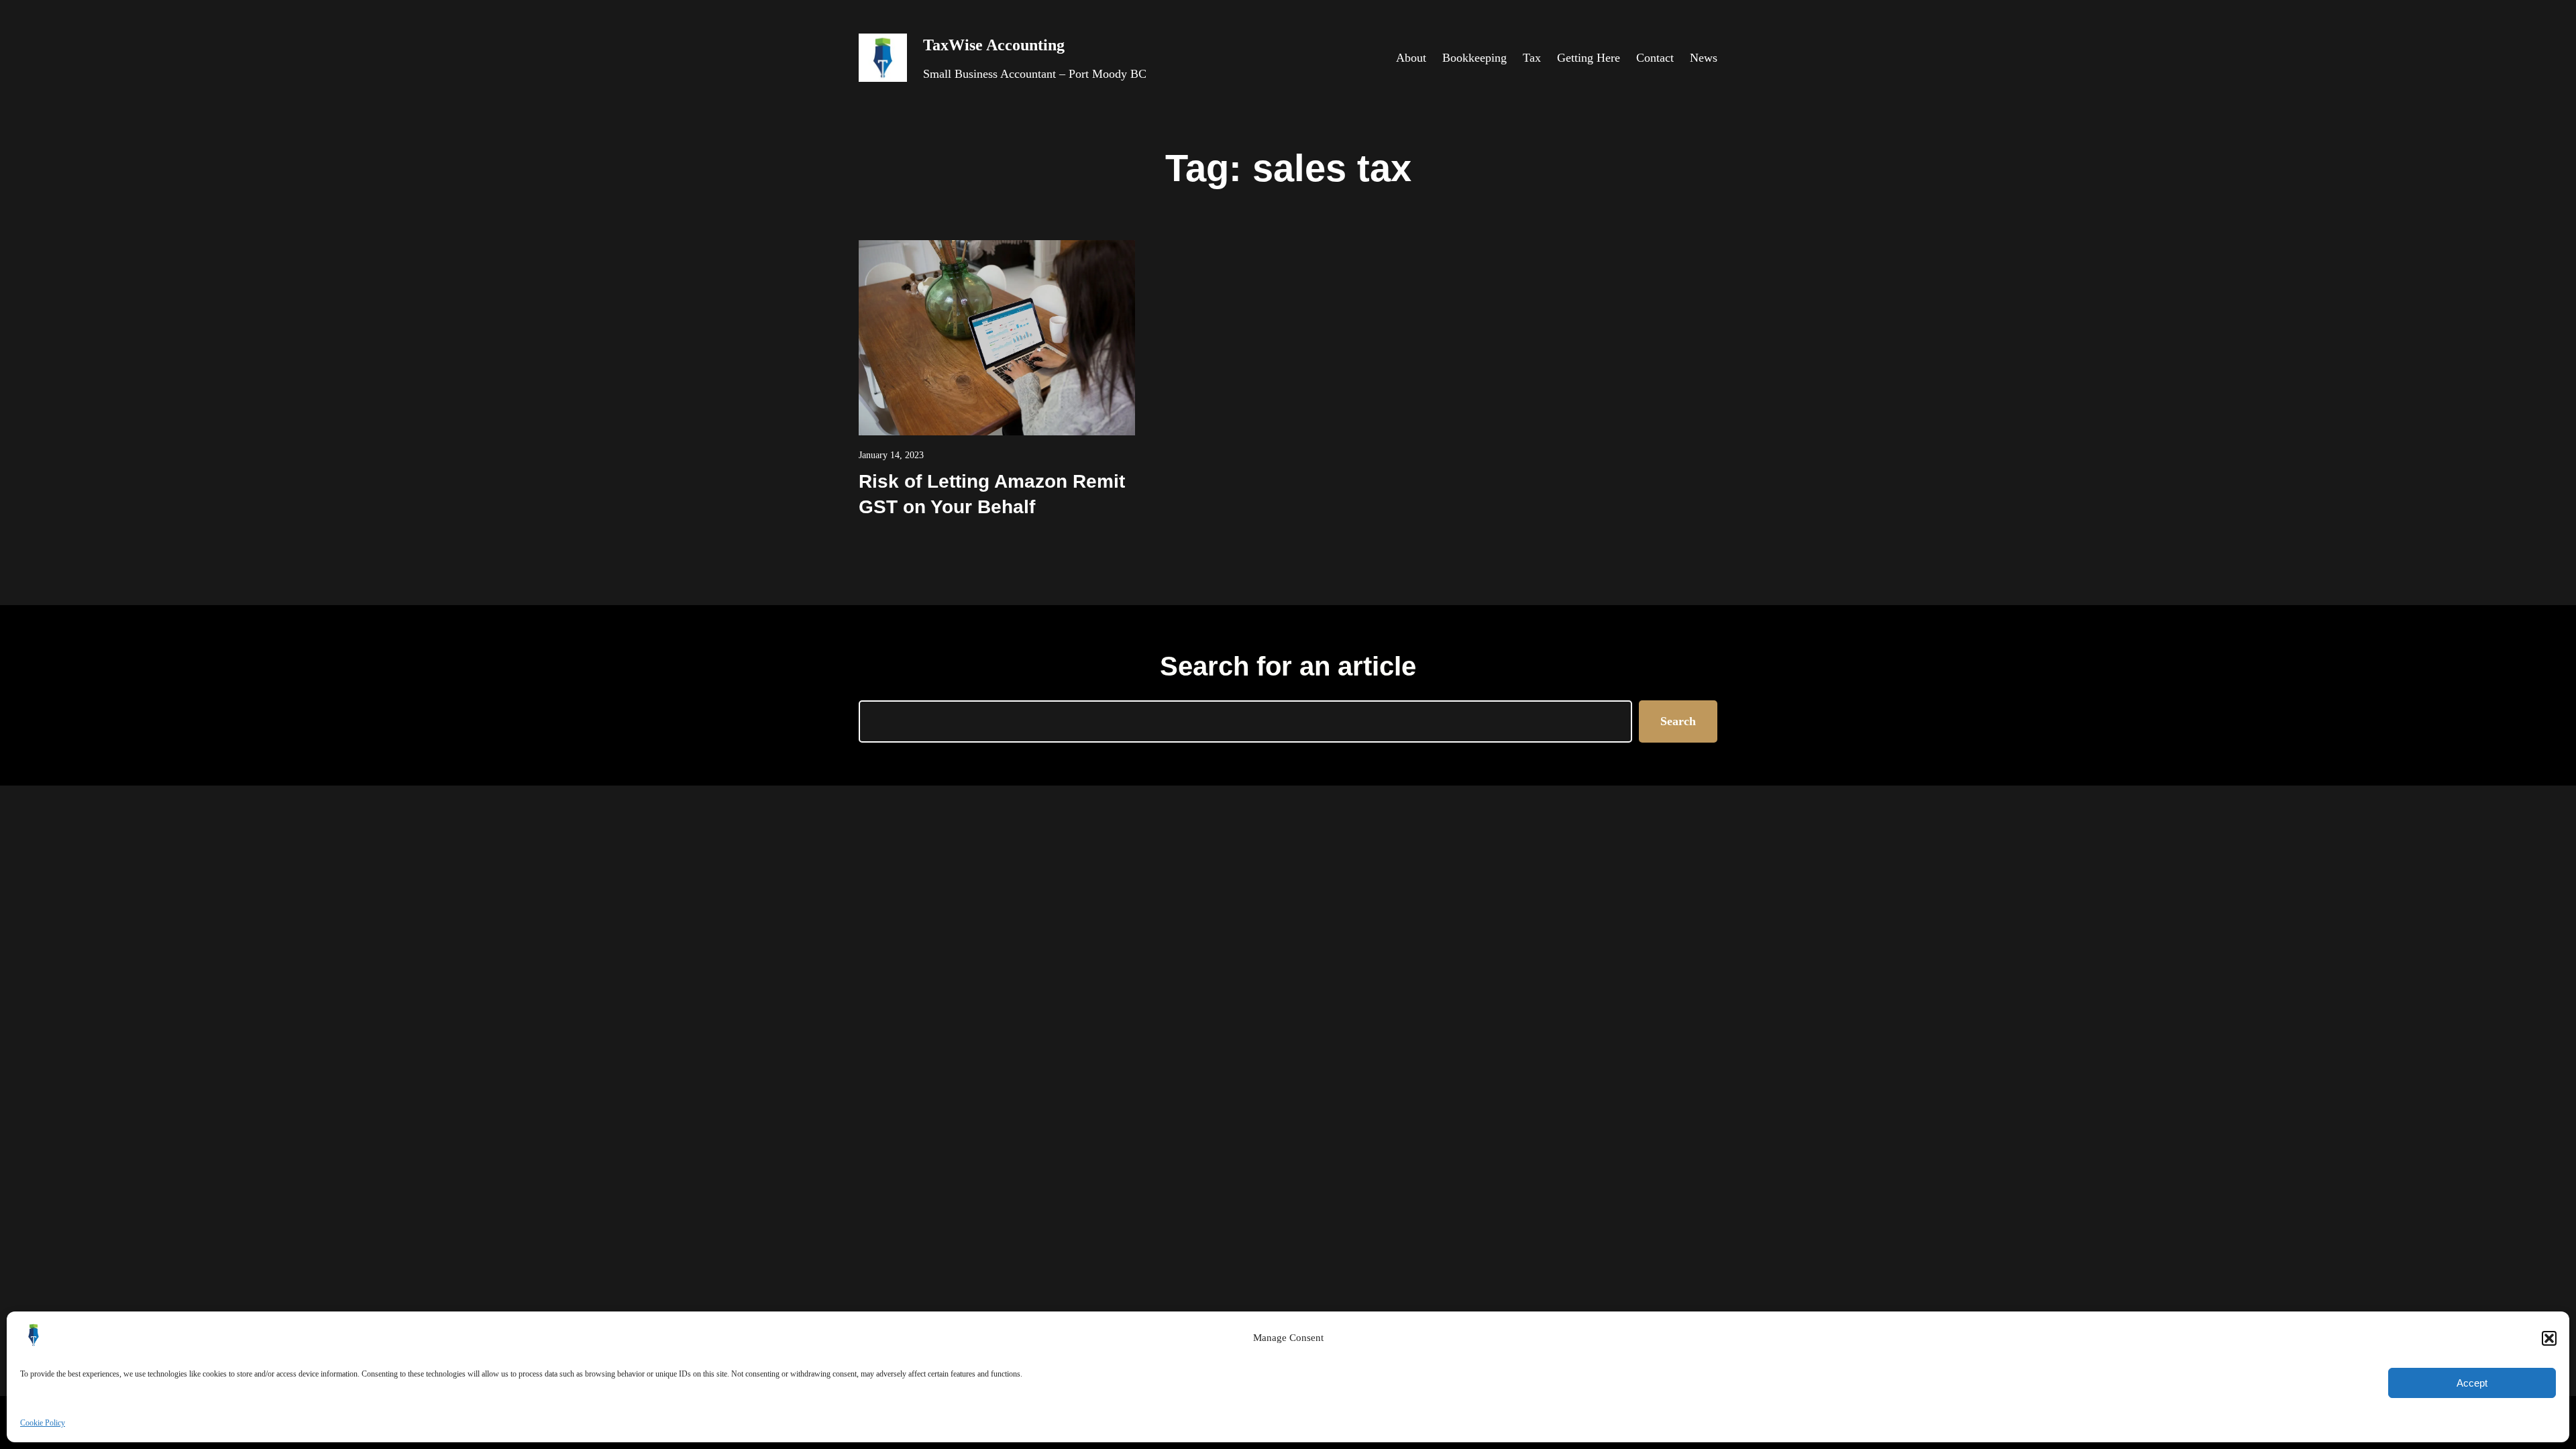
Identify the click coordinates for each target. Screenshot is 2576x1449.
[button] (2549, 1338)
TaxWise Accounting (994, 45)
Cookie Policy (43, 1423)
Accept (2472, 1383)
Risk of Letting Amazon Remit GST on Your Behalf (992, 494)
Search (1678, 721)
